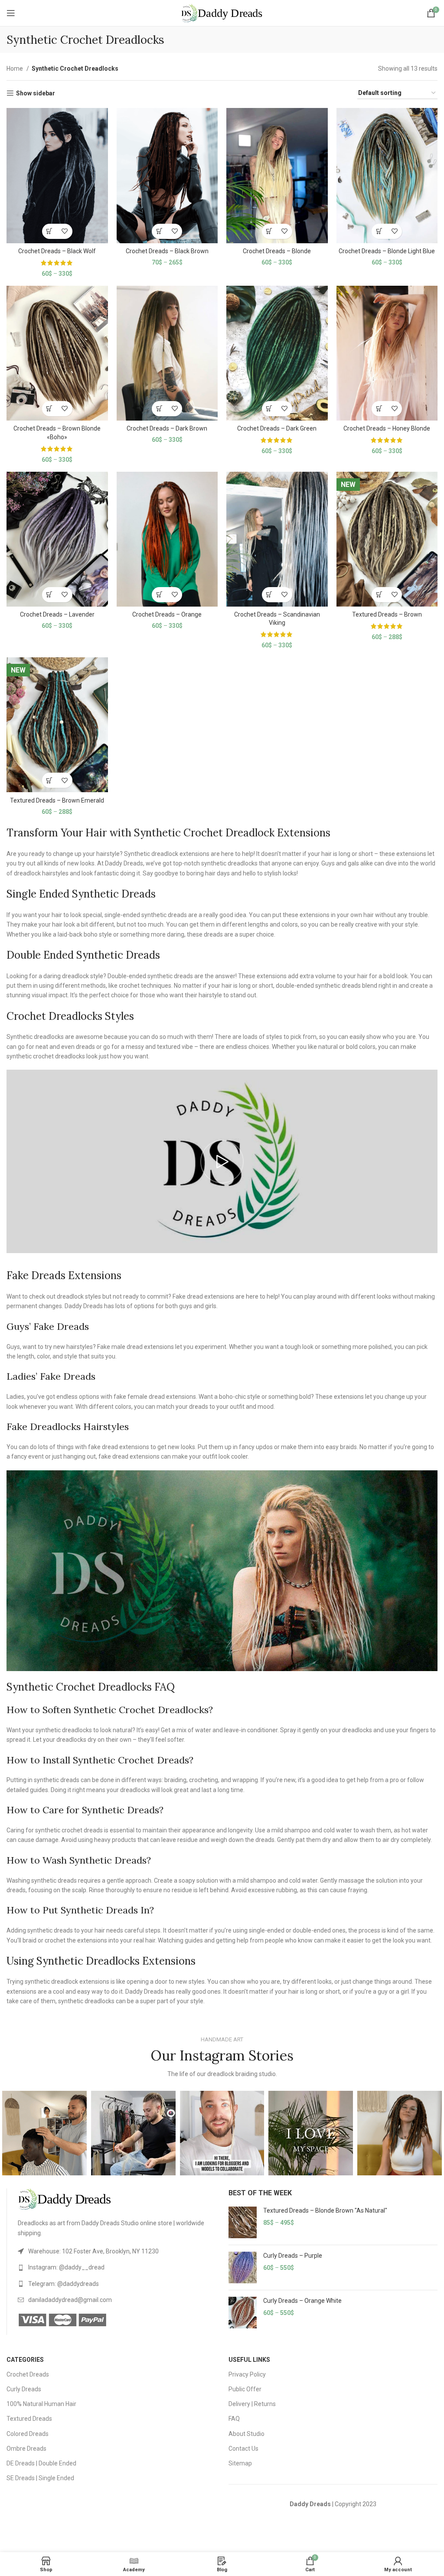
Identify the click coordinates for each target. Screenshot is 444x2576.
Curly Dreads (24, 2389)
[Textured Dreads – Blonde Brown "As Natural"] (243, 2222)
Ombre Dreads (26, 2449)
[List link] (117, 2251)
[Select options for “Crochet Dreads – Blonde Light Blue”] (379, 231)
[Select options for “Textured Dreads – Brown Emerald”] (50, 780)
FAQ (234, 2419)
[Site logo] (222, 13)
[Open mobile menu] (11, 13)
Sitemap (240, 2463)
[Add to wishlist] (65, 231)
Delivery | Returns (252, 2404)
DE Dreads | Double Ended (41, 2463)
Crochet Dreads (28, 2374)
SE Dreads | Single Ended (40, 2478)
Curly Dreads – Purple (293, 2256)
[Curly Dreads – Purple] (243, 2267)
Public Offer (245, 2389)
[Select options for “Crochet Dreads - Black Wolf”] (50, 231)
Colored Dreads (28, 2434)
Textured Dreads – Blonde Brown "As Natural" (325, 2210)
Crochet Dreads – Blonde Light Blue (387, 251)
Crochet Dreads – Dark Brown (167, 428)
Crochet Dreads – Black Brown (167, 251)
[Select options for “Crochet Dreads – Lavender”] (50, 595)
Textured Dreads (29, 2419)
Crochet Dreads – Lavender (57, 614)
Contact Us (243, 2449)
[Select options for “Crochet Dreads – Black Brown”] (159, 231)
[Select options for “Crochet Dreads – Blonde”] (269, 231)
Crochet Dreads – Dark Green (277, 428)
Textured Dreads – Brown (387, 614)
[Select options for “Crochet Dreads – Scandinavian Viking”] (269, 595)
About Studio (246, 2434)
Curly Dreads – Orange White (302, 2301)
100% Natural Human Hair (41, 2404)
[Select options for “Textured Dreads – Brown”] (379, 595)
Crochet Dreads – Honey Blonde (387, 428)
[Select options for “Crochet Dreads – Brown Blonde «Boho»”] (50, 409)
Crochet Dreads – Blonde (277, 251)
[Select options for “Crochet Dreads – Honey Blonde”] (379, 409)
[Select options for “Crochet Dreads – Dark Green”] (269, 409)
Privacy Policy (247, 2374)
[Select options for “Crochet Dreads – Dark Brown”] (159, 409)
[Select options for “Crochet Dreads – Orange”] (159, 595)
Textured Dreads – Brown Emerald (57, 800)
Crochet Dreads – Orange (167, 614)
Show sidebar (36, 93)
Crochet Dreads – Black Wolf (57, 251)
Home (15, 69)
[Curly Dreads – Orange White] (243, 2313)
